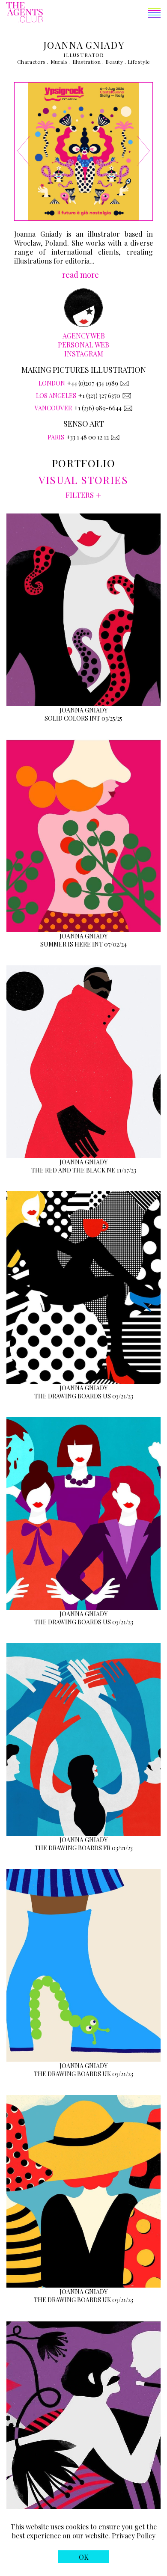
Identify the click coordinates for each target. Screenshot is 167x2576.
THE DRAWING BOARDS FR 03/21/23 (84, 1848)
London (52, 383)
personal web (83, 345)
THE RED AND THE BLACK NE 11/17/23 (84, 1170)
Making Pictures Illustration (84, 370)
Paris (56, 437)
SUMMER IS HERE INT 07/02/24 (83, 944)
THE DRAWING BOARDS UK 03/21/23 (83, 2074)
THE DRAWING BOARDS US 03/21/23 (84, 1396)
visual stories (83, 480)
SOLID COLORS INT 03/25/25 (83, 718)
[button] (102, 14)
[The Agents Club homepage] (25, 13)
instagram (84, 354)
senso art (84, 424)
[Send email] (125, 383)
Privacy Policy (134, 2536)
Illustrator (83, 55)
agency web (84, 336)
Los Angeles (56, 396)
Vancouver (53, 408)
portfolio (83, 463)
